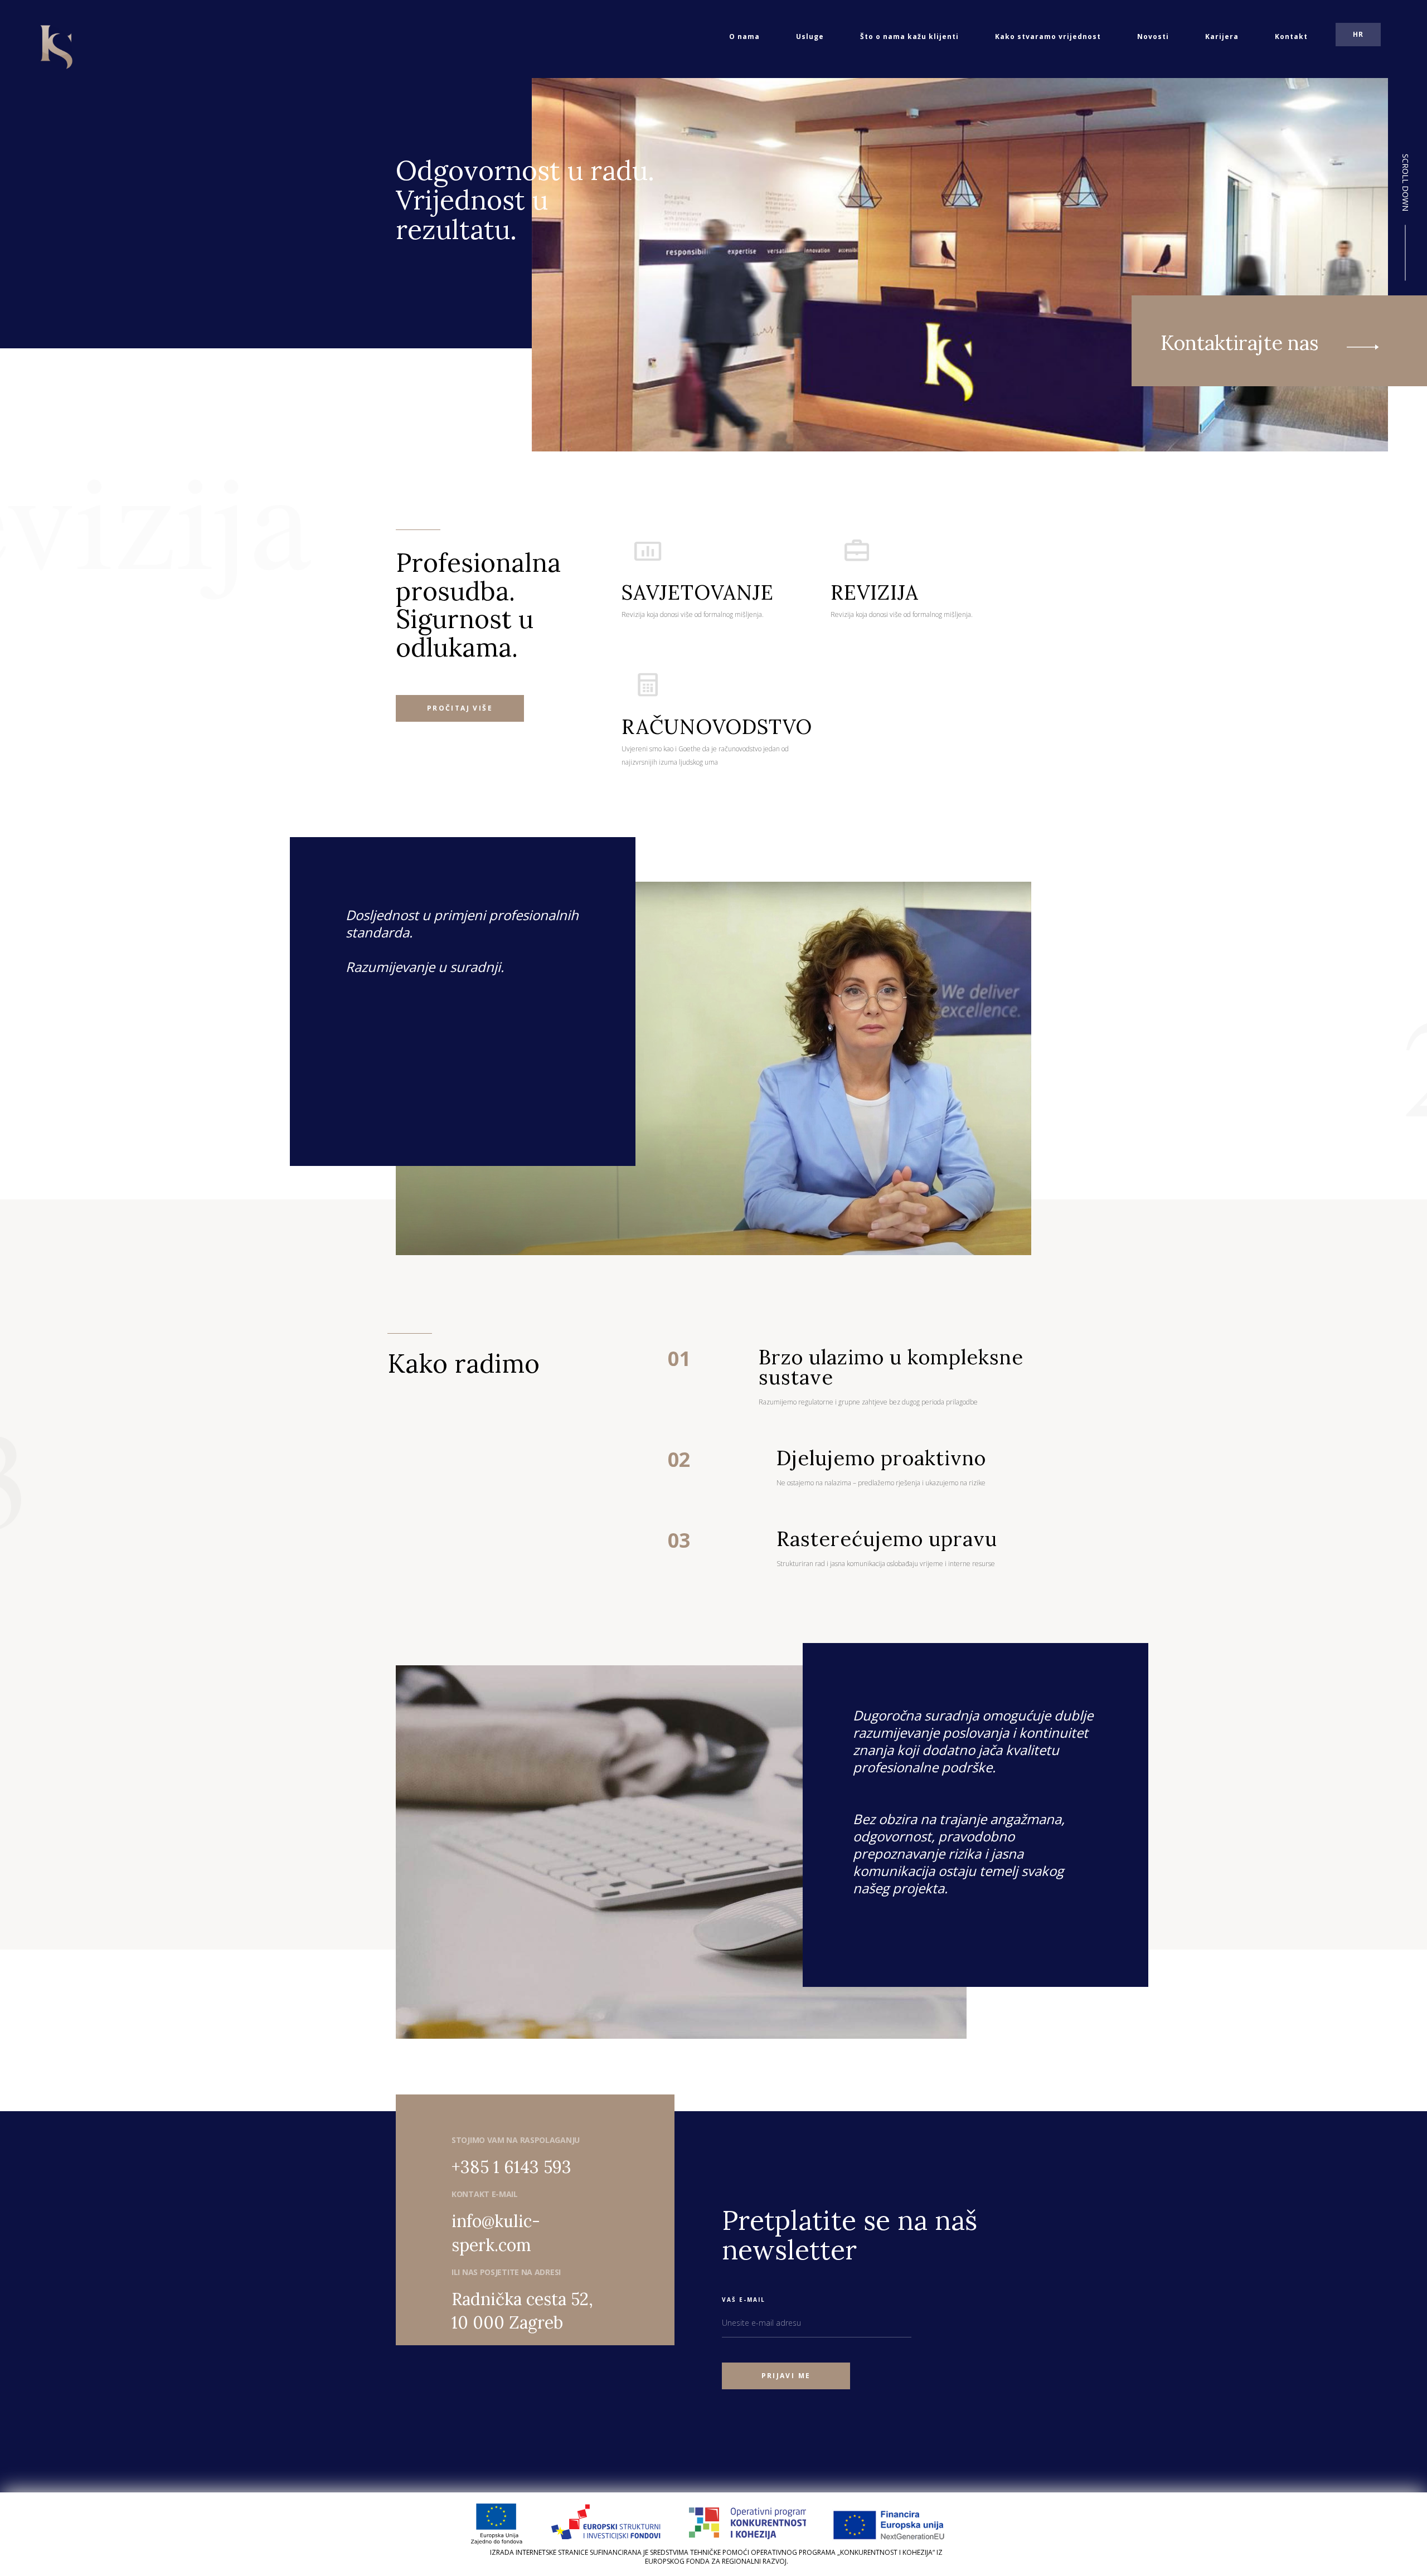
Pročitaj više (460, 708)
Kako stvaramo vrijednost (1048, 37)
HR (1358, 34)
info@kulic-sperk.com (496, 2233)
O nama (744, 37)
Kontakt (1291, 37)
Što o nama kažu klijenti (909, 37)
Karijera (1222, 37)
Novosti (1153, 37)
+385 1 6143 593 (511, 2167)
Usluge (810, 37)
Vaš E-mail (744, 2300)
